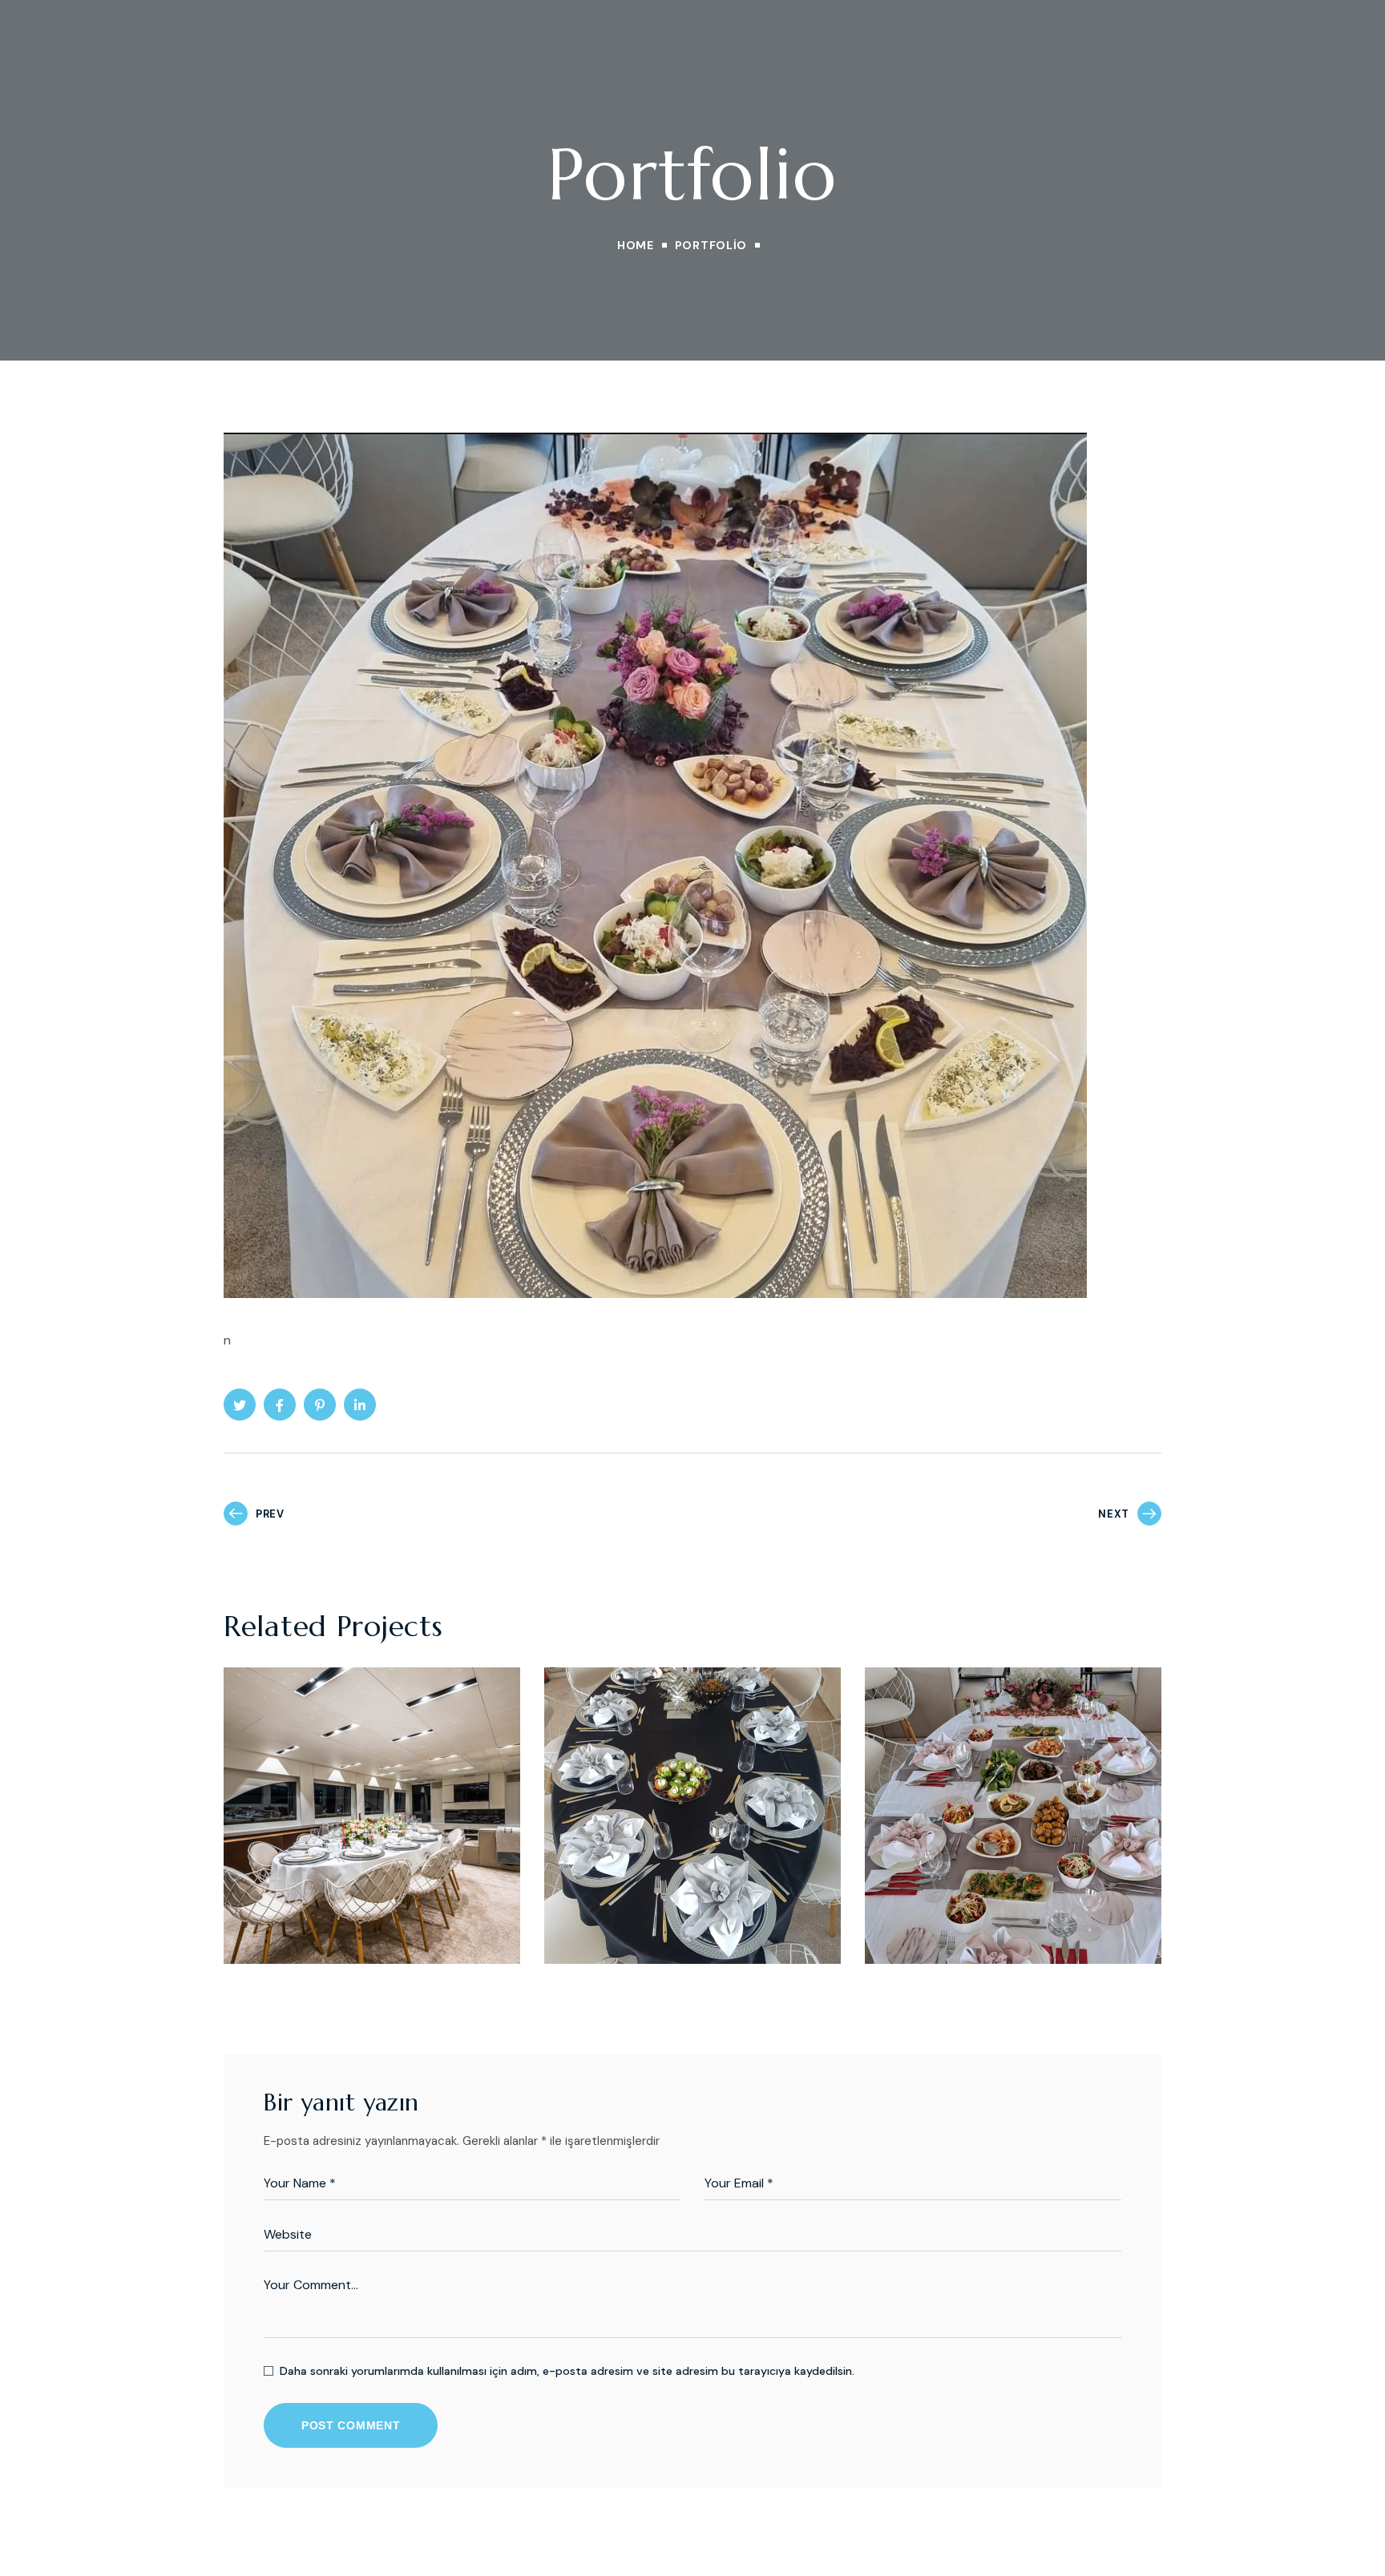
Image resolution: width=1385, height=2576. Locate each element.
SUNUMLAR (285, 1898)
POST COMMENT (351, 2425)
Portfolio (711, 245)
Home (636, 245)
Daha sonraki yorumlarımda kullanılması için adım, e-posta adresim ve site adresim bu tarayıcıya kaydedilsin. (567, 2371)
